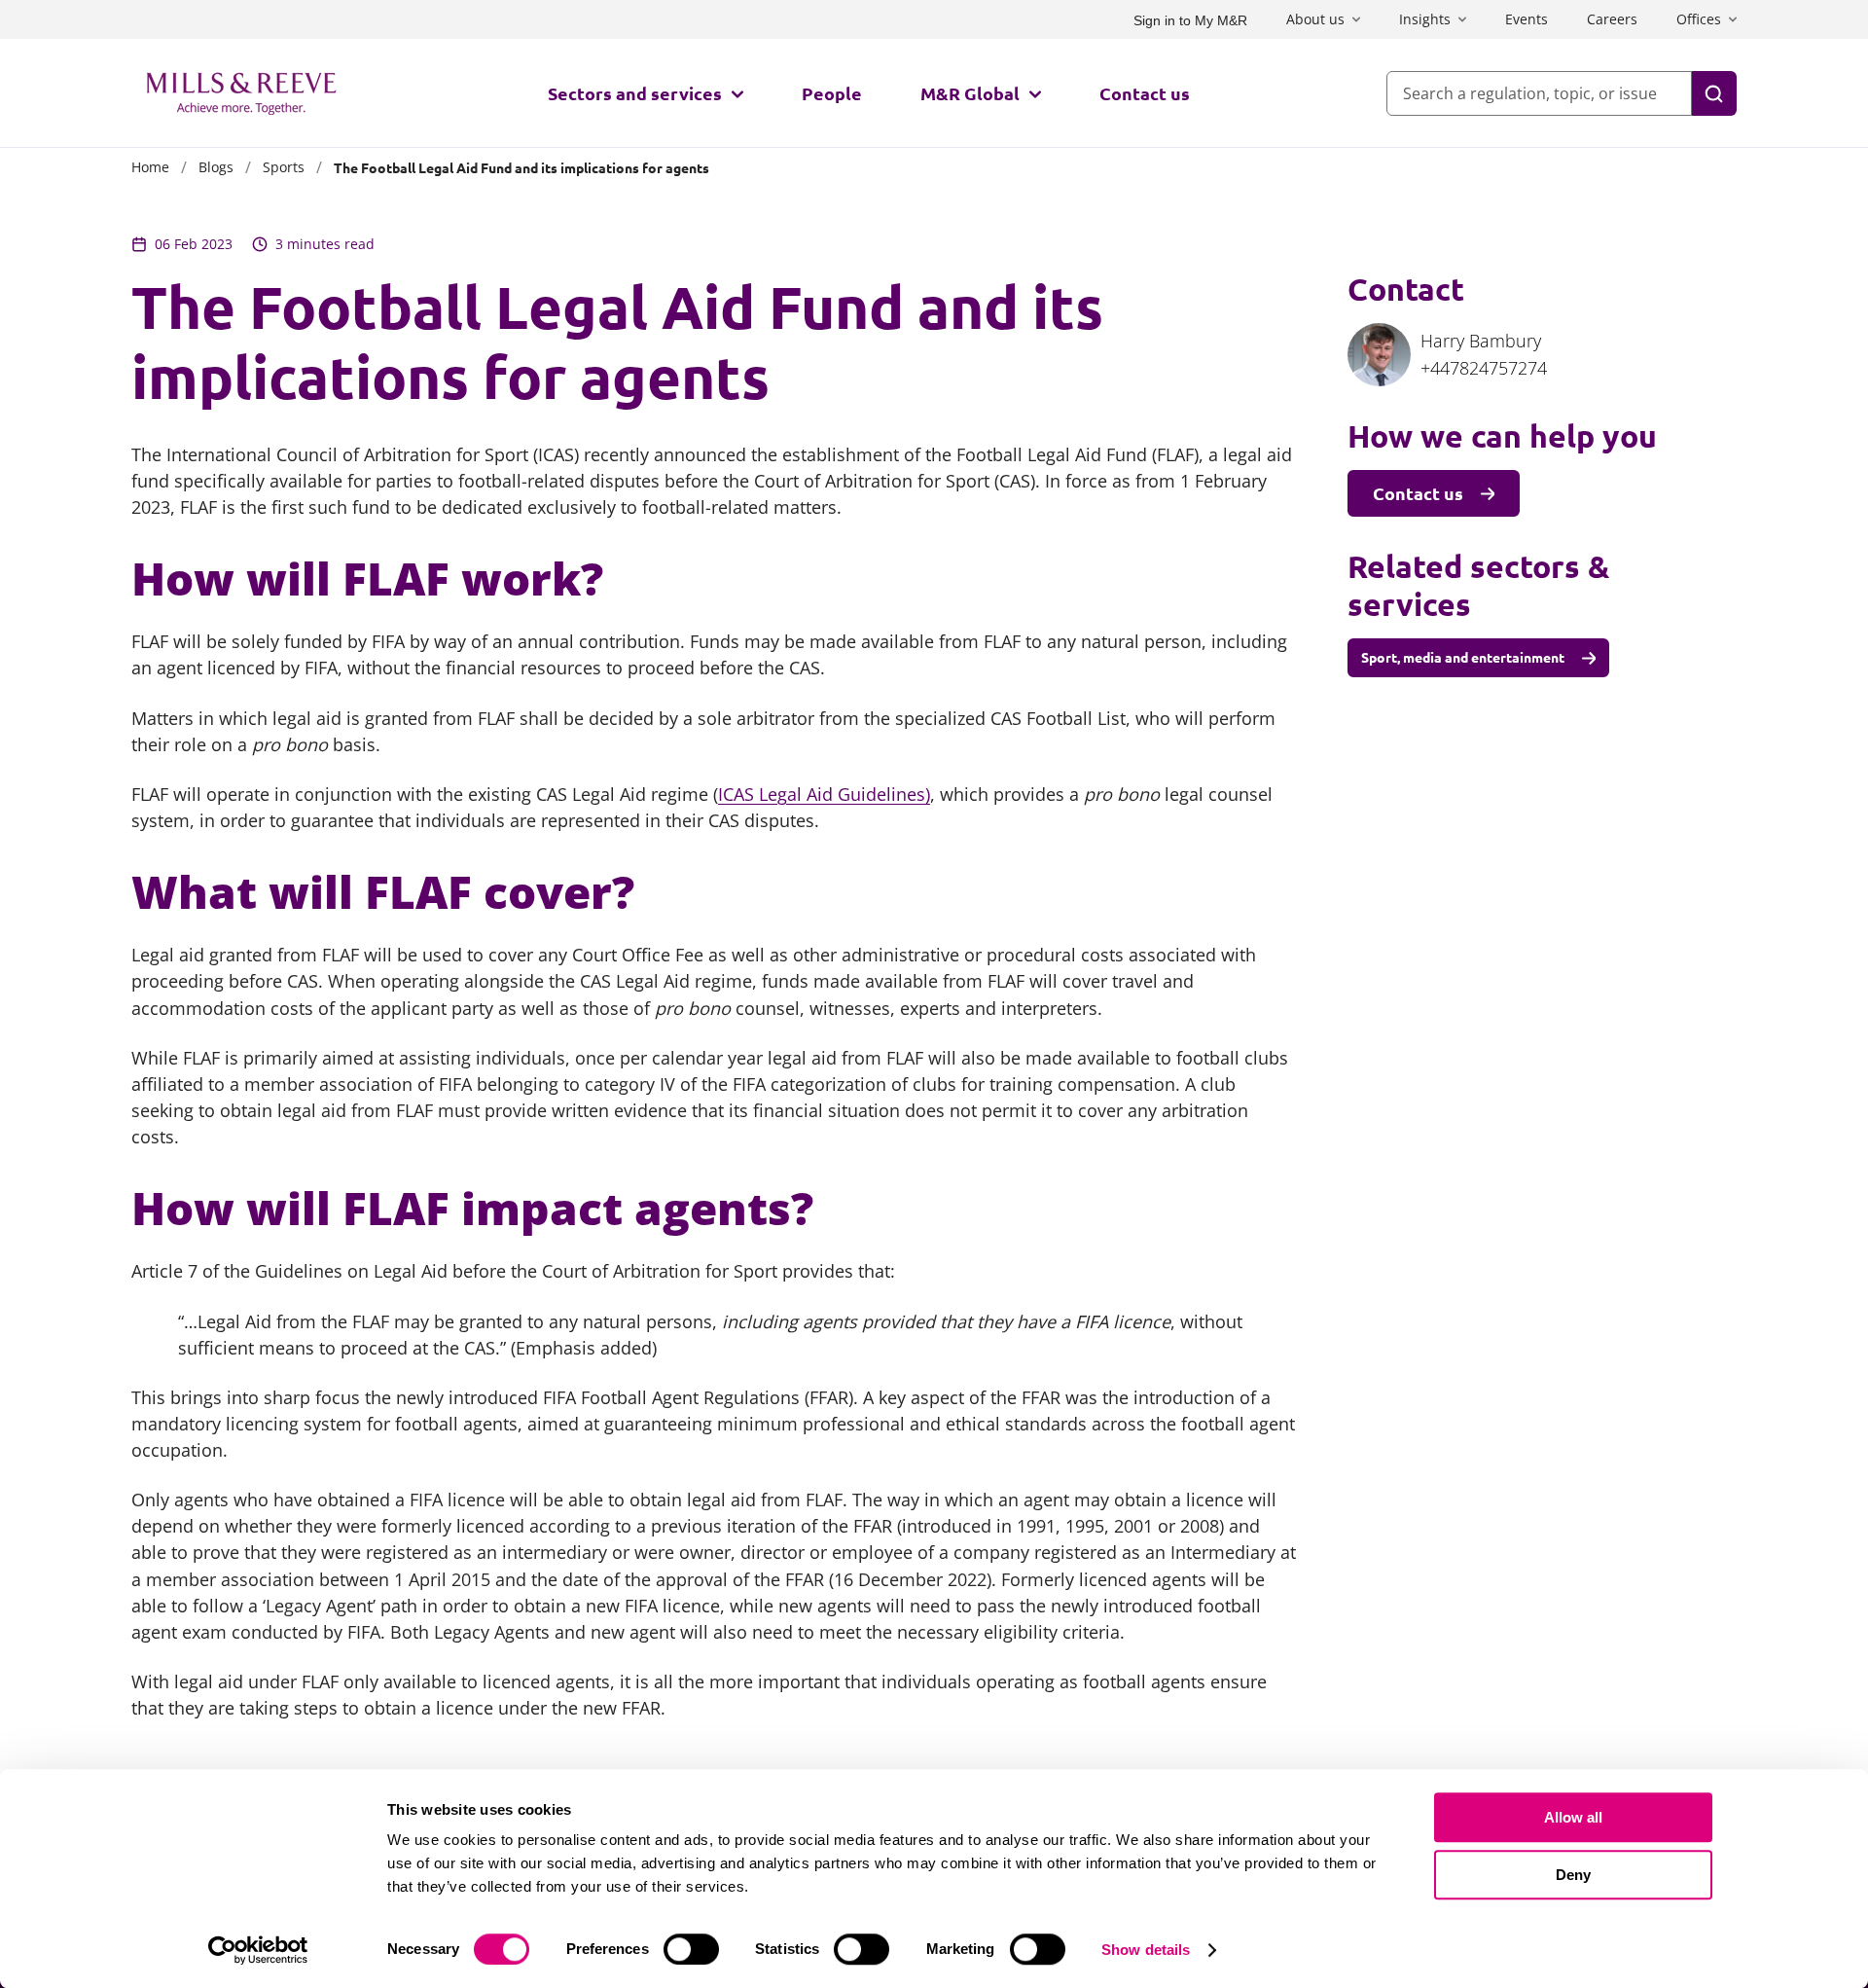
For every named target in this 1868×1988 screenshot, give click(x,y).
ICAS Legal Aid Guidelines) (824, 794)
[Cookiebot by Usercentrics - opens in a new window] (258, 1950)
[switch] (691, 1949)
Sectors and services (635, 93)
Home (150, 167)
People (832, 93)
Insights (1425, 19)
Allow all (1573, 1817)
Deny (1573, 1875)
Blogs (216, 167)
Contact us (1145, 93)
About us (1315, 19)
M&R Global (970, 93)
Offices (1699, 19)
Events (1527, 19)
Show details (1146, 1950)
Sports (284, 167)
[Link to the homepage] (241, 93)
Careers (1612, 19)
